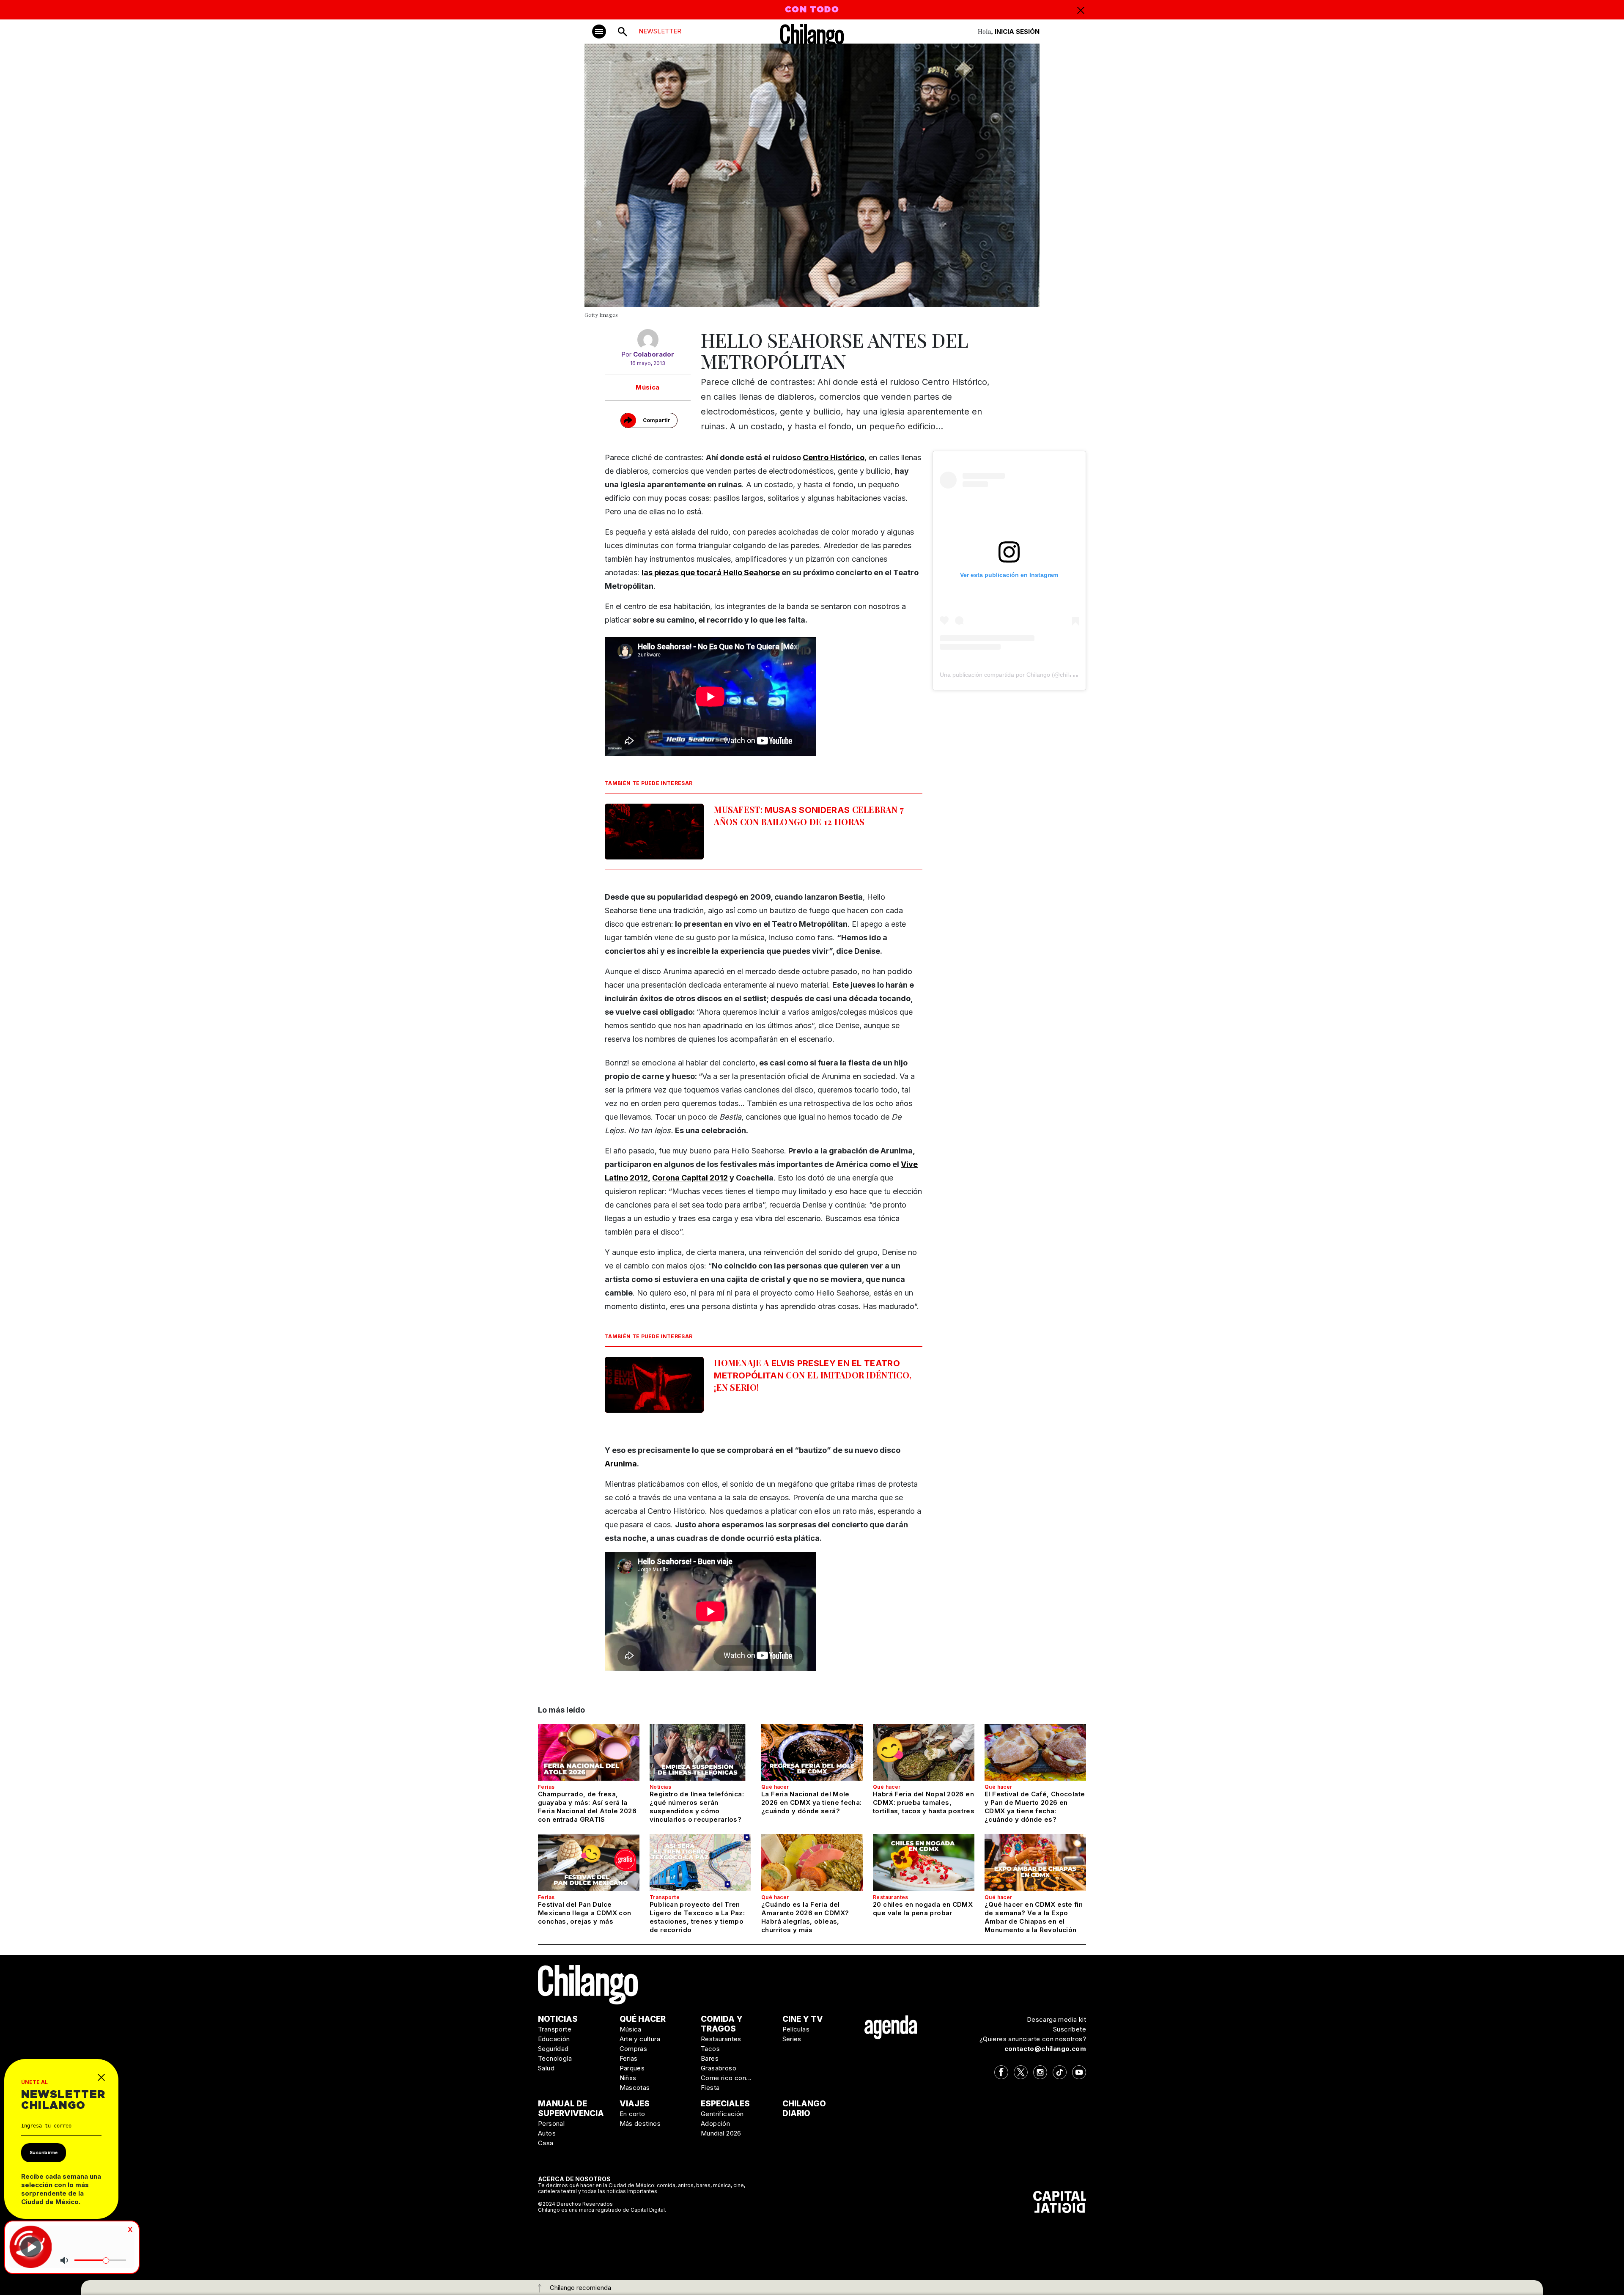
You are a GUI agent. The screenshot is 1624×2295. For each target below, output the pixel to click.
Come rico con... (726, 2078)
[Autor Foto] (648, 340)
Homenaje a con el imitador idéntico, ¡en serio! (813, 1375)
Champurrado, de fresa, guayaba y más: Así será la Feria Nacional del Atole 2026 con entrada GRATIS (587, 1807)
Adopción (715, 2123)
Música (647, 387)
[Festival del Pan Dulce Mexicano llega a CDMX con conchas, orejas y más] (589, 1862)
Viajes (635, 2104)
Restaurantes (891, 1897)
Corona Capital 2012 (690, 1178)
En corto (632, 2114)
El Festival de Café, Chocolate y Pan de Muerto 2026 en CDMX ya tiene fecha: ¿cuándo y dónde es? (1035, 1807)
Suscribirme (44, 2152)
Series (792, 2039)
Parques (632, 2068)
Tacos (710, 2049)
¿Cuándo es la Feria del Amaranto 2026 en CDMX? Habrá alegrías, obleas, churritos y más (805, 1917)
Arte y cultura (640, 2039)
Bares (710, 2058)
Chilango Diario (804, 2108)
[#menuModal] (599, 32)
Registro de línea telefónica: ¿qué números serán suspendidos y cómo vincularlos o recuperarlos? (697, 1807)
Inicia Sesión (1017, 32)
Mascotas (635, 2088)
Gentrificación (722, 2114)
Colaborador (654, 354)
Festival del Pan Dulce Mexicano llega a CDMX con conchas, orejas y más (584, 1913)
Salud (546, 2068)
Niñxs (628, 2078)
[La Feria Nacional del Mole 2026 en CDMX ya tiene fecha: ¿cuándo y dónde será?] (812, 1752)
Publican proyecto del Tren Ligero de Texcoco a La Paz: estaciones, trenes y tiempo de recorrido (697, 1917)
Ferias (546, 1787)
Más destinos (640, 2123)
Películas (796, 2029)
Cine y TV (803, 2019)
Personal (551, 2123)
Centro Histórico (834, 457)
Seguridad (553, 2049)
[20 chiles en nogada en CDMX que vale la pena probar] (924, 1862)
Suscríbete (1070, 2029)
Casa (546, 2143)
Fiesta (710, 2088)
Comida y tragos (722, 2024)
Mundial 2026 (721, 2133)
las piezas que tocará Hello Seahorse (711, 572)
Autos (547, 2133)
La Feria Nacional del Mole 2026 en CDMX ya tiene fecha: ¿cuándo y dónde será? (812, 1802)
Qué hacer (775, 1787)
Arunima (621, 1464)
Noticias (660, 1787)
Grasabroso (719, 2068)
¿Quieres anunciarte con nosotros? (1033, 2039)
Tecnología (555, 2058)
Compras (634, 2049)
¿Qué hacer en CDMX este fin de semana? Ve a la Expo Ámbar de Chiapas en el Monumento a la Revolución (1034, 1917)
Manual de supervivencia (571, 2108)
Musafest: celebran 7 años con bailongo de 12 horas (809, 815)
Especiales (725, 2104)
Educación (554, 2039)
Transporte (665, 1897)
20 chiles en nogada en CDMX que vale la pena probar (923, 1909)
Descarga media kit (1056, 2019)
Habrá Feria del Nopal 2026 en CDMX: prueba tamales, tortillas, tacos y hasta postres (924, 1802)
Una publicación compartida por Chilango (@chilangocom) (1018, 675)
